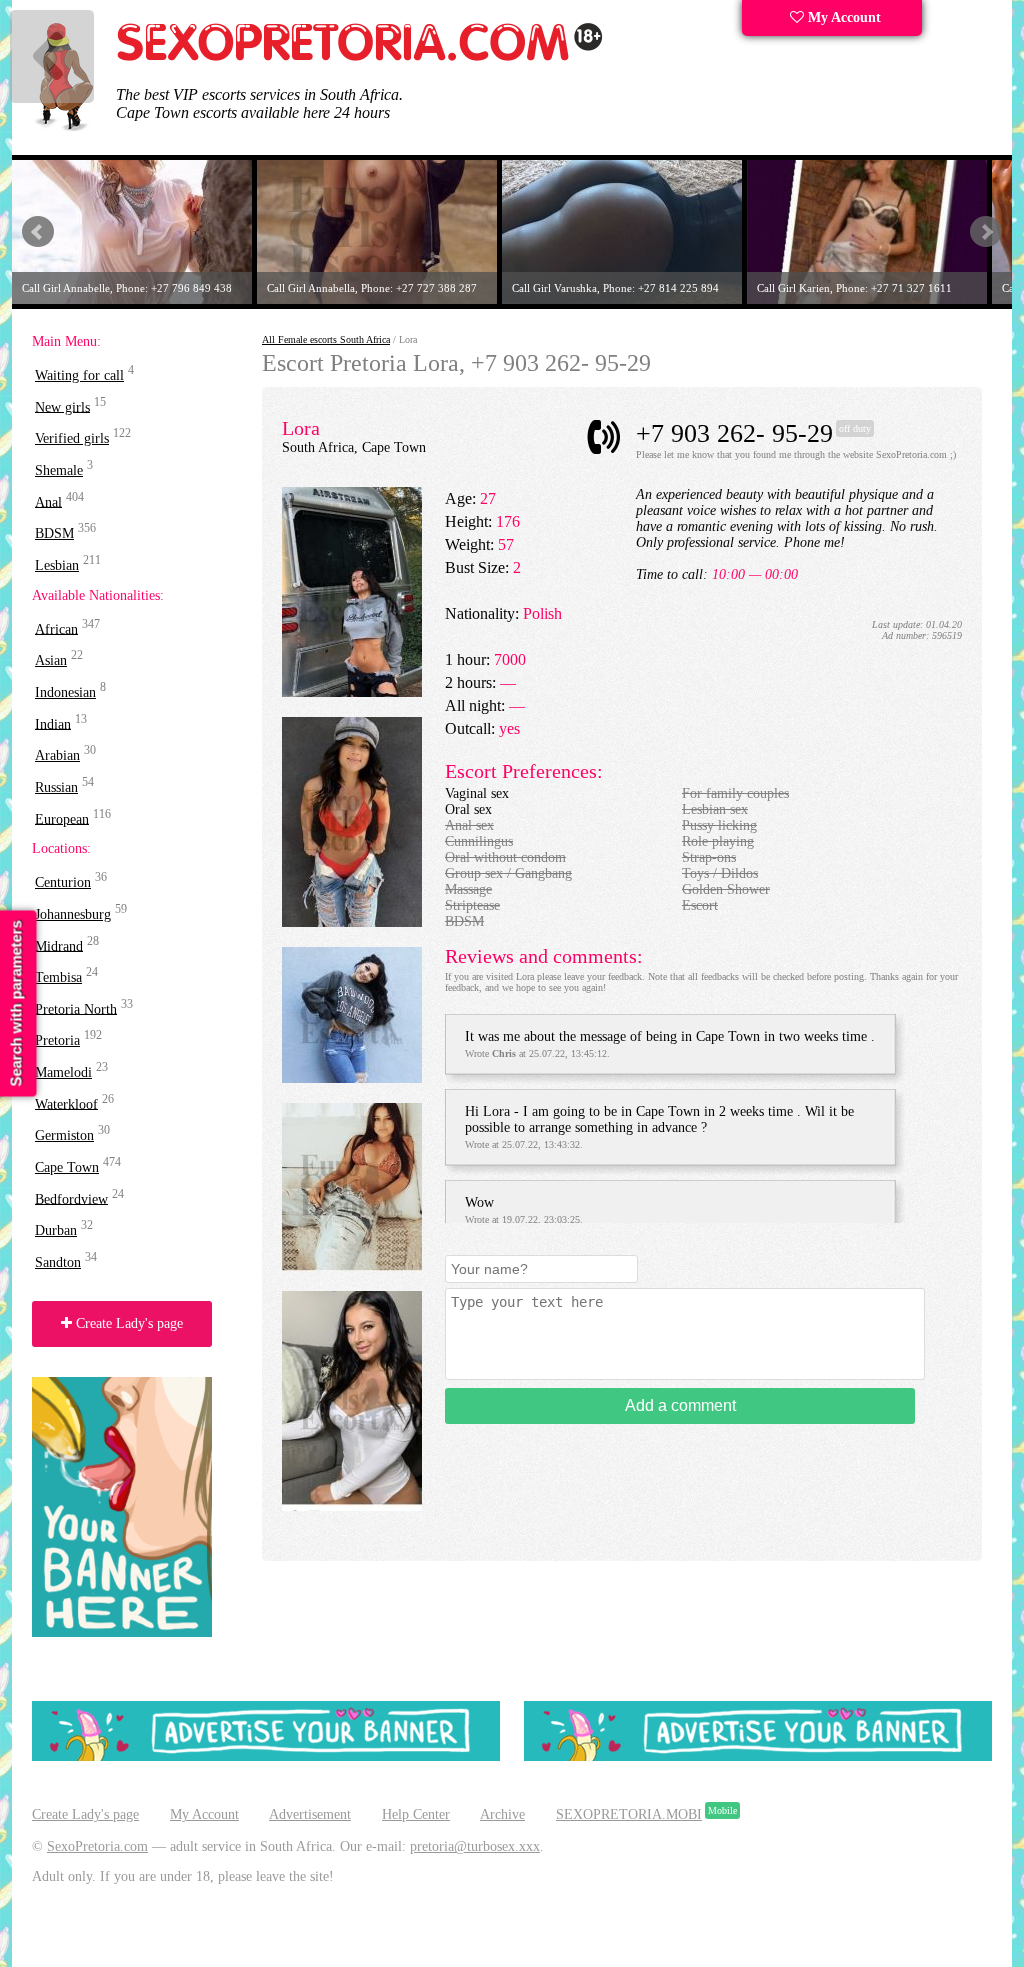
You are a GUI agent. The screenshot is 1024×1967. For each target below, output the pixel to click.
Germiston (64, 1135)
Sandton (58, 1262)
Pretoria (57, 1040)
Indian (53, 723)
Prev (38, 232)
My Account (842, 17)
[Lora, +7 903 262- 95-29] (352, 692)
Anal (48, 501)
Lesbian (57, 565)
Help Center (416, 1814)
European (62, 818)
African (56, 628)
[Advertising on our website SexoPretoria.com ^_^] (266, 1756)
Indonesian (65, 692)
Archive (502, 1814)
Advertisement (310, 1814)
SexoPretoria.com (97, 1846)
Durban (56, 1230)
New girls (62, 406)
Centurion (63, 882)
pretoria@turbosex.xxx (475, 1846)
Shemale (59, 470)
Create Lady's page (127, 1323)
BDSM (54, 533)
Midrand (59, 945)
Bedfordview (71, 1198)
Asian (51, 660)
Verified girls (72, 438)
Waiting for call (79, 375)
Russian (56, 787)
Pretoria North (76, 1008)
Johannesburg (73, 914)
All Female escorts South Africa (326, 339)
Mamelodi (63, 1072)
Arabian (57, 755)
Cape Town (67, 1167)
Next (986, 232)
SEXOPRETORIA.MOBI (629, 1814)
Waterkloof (66, 1103)
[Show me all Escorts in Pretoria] (360, 57)
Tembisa (58, 977)
